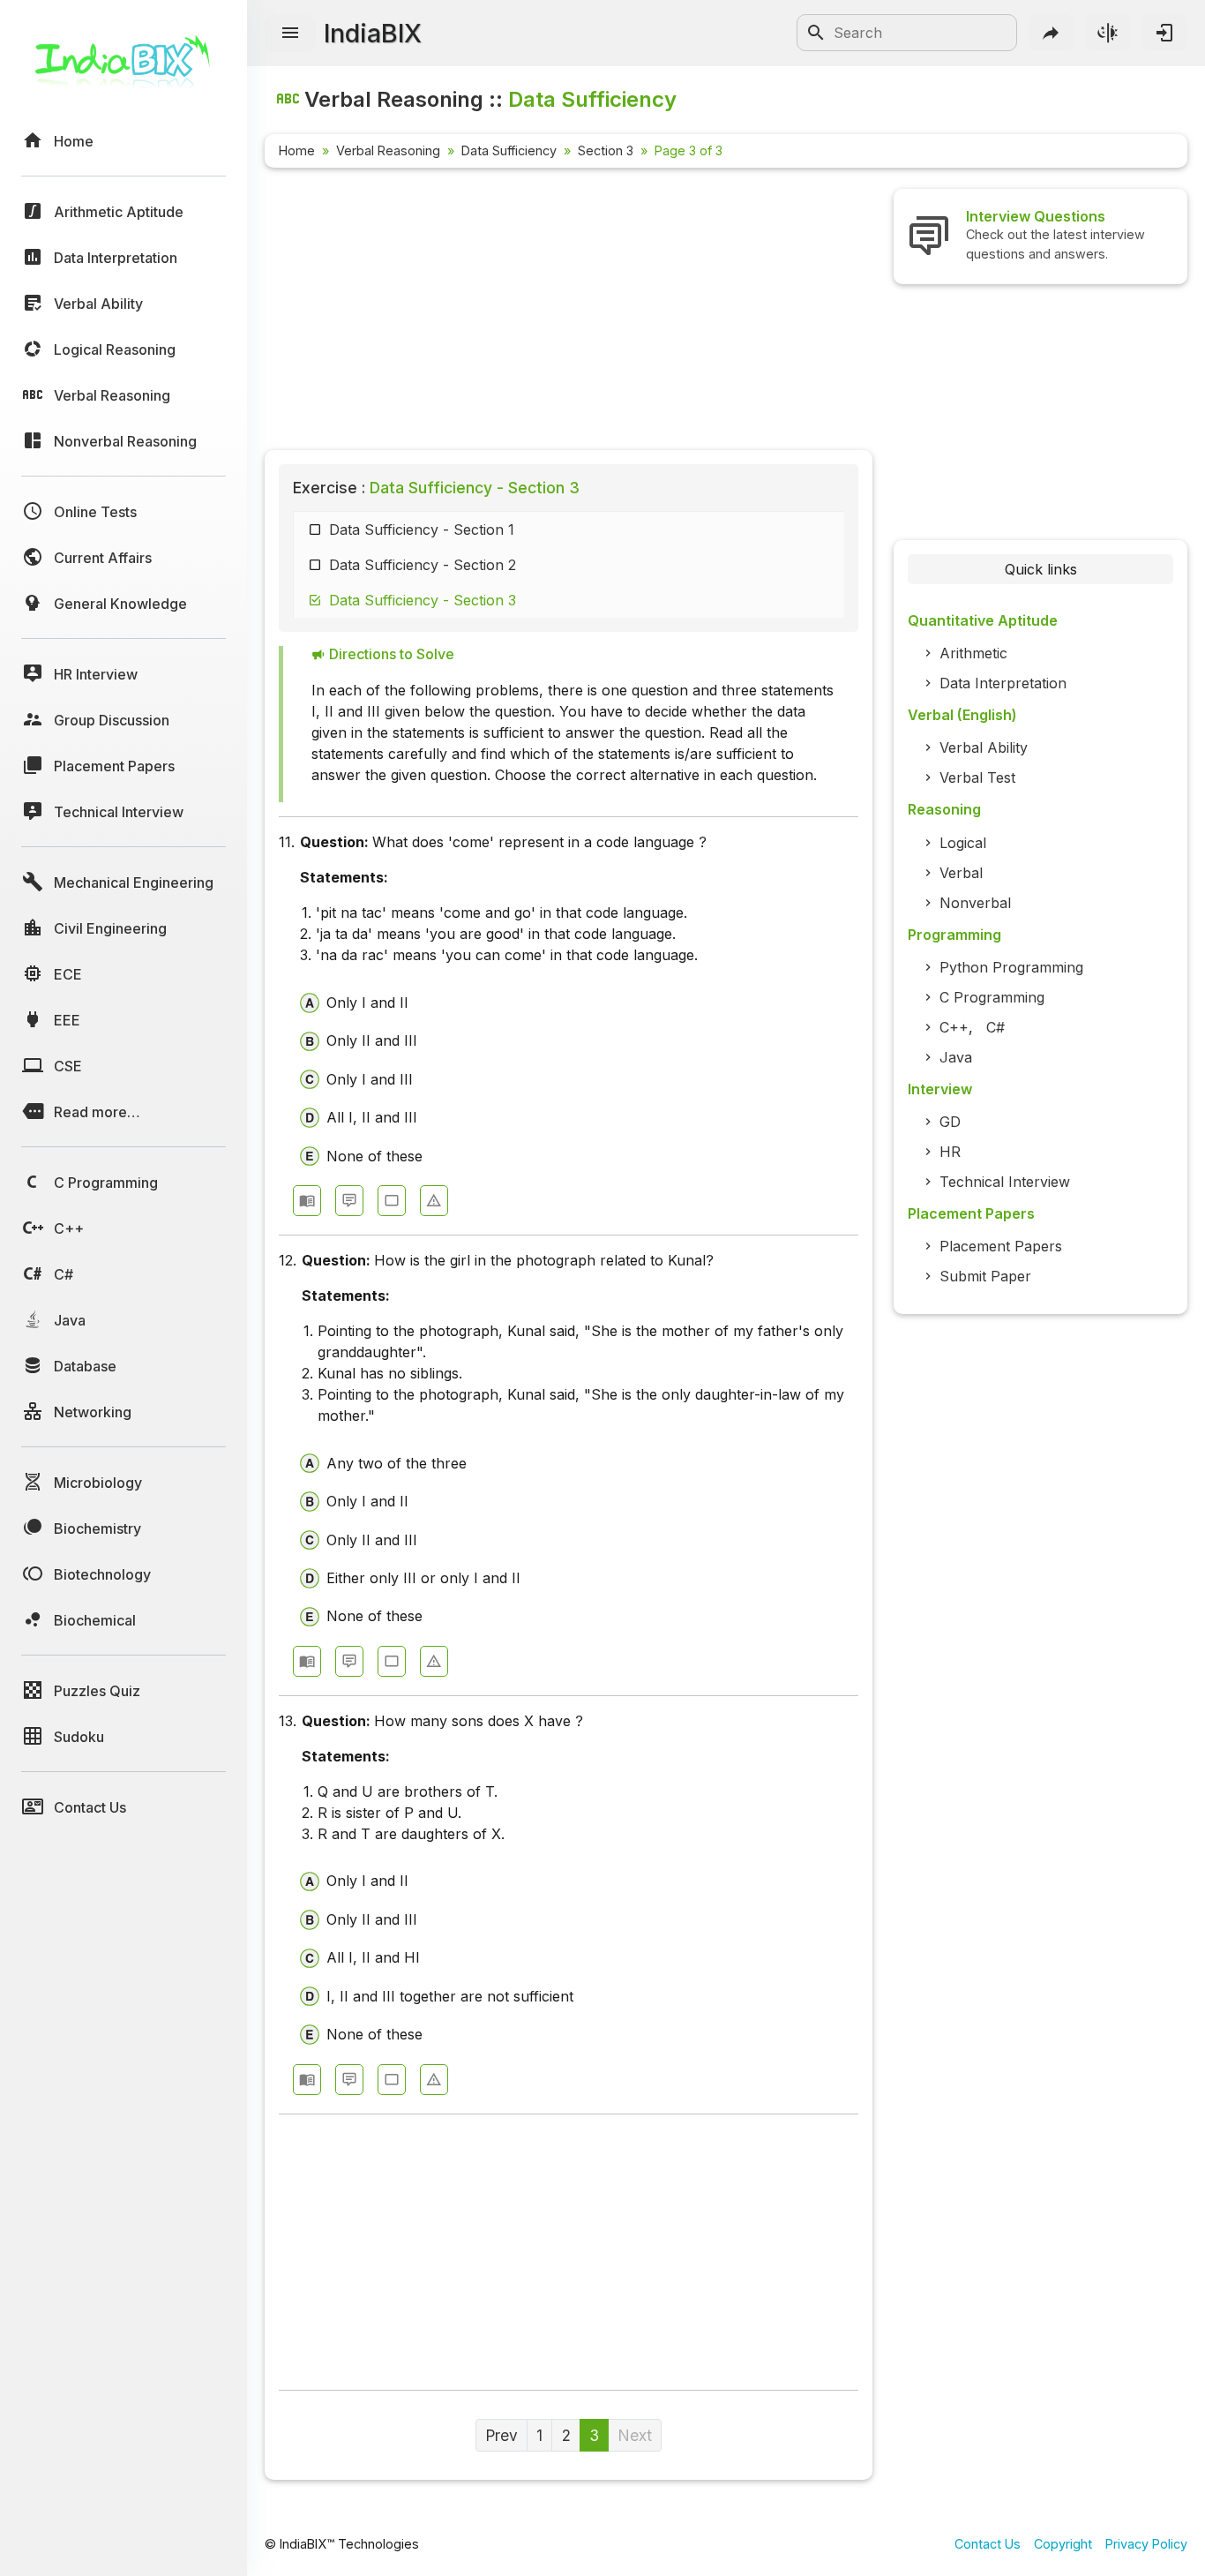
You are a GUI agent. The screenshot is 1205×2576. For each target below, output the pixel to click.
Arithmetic (973, 653)
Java (956, 1057)
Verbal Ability (984, 747)
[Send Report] (434, 1201)
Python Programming (1011, 967)
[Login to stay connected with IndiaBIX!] (1164, 33)
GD (950, 1122)
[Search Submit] (816, 33)
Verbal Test (977, 777)
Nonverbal (975, 903)
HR (950, 1152)
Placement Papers (1001, 1246)
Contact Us (988, 2544)
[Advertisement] (569, 312)
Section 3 (606, 150)
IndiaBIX (373, 33)
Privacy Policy (1146, 2544)
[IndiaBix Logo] (123, 68)
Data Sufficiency (509, 150)
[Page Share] (1052, 33)
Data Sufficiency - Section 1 (422, 529)
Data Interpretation (1003, 683)
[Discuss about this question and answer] (349, 1201)
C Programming (992, 997)
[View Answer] (307, 1201)
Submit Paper (985, 1276)
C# (995, 1027)
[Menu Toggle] (290, 34)
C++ (954, 1027)
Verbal (961, 873)
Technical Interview (1005, 1182)
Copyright (1063, 2544)
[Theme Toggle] (1108, 33)
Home (297, 150)
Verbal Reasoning (388, 150)
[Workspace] (392, 1201)
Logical (963, 843)
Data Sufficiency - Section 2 (423, 565)
